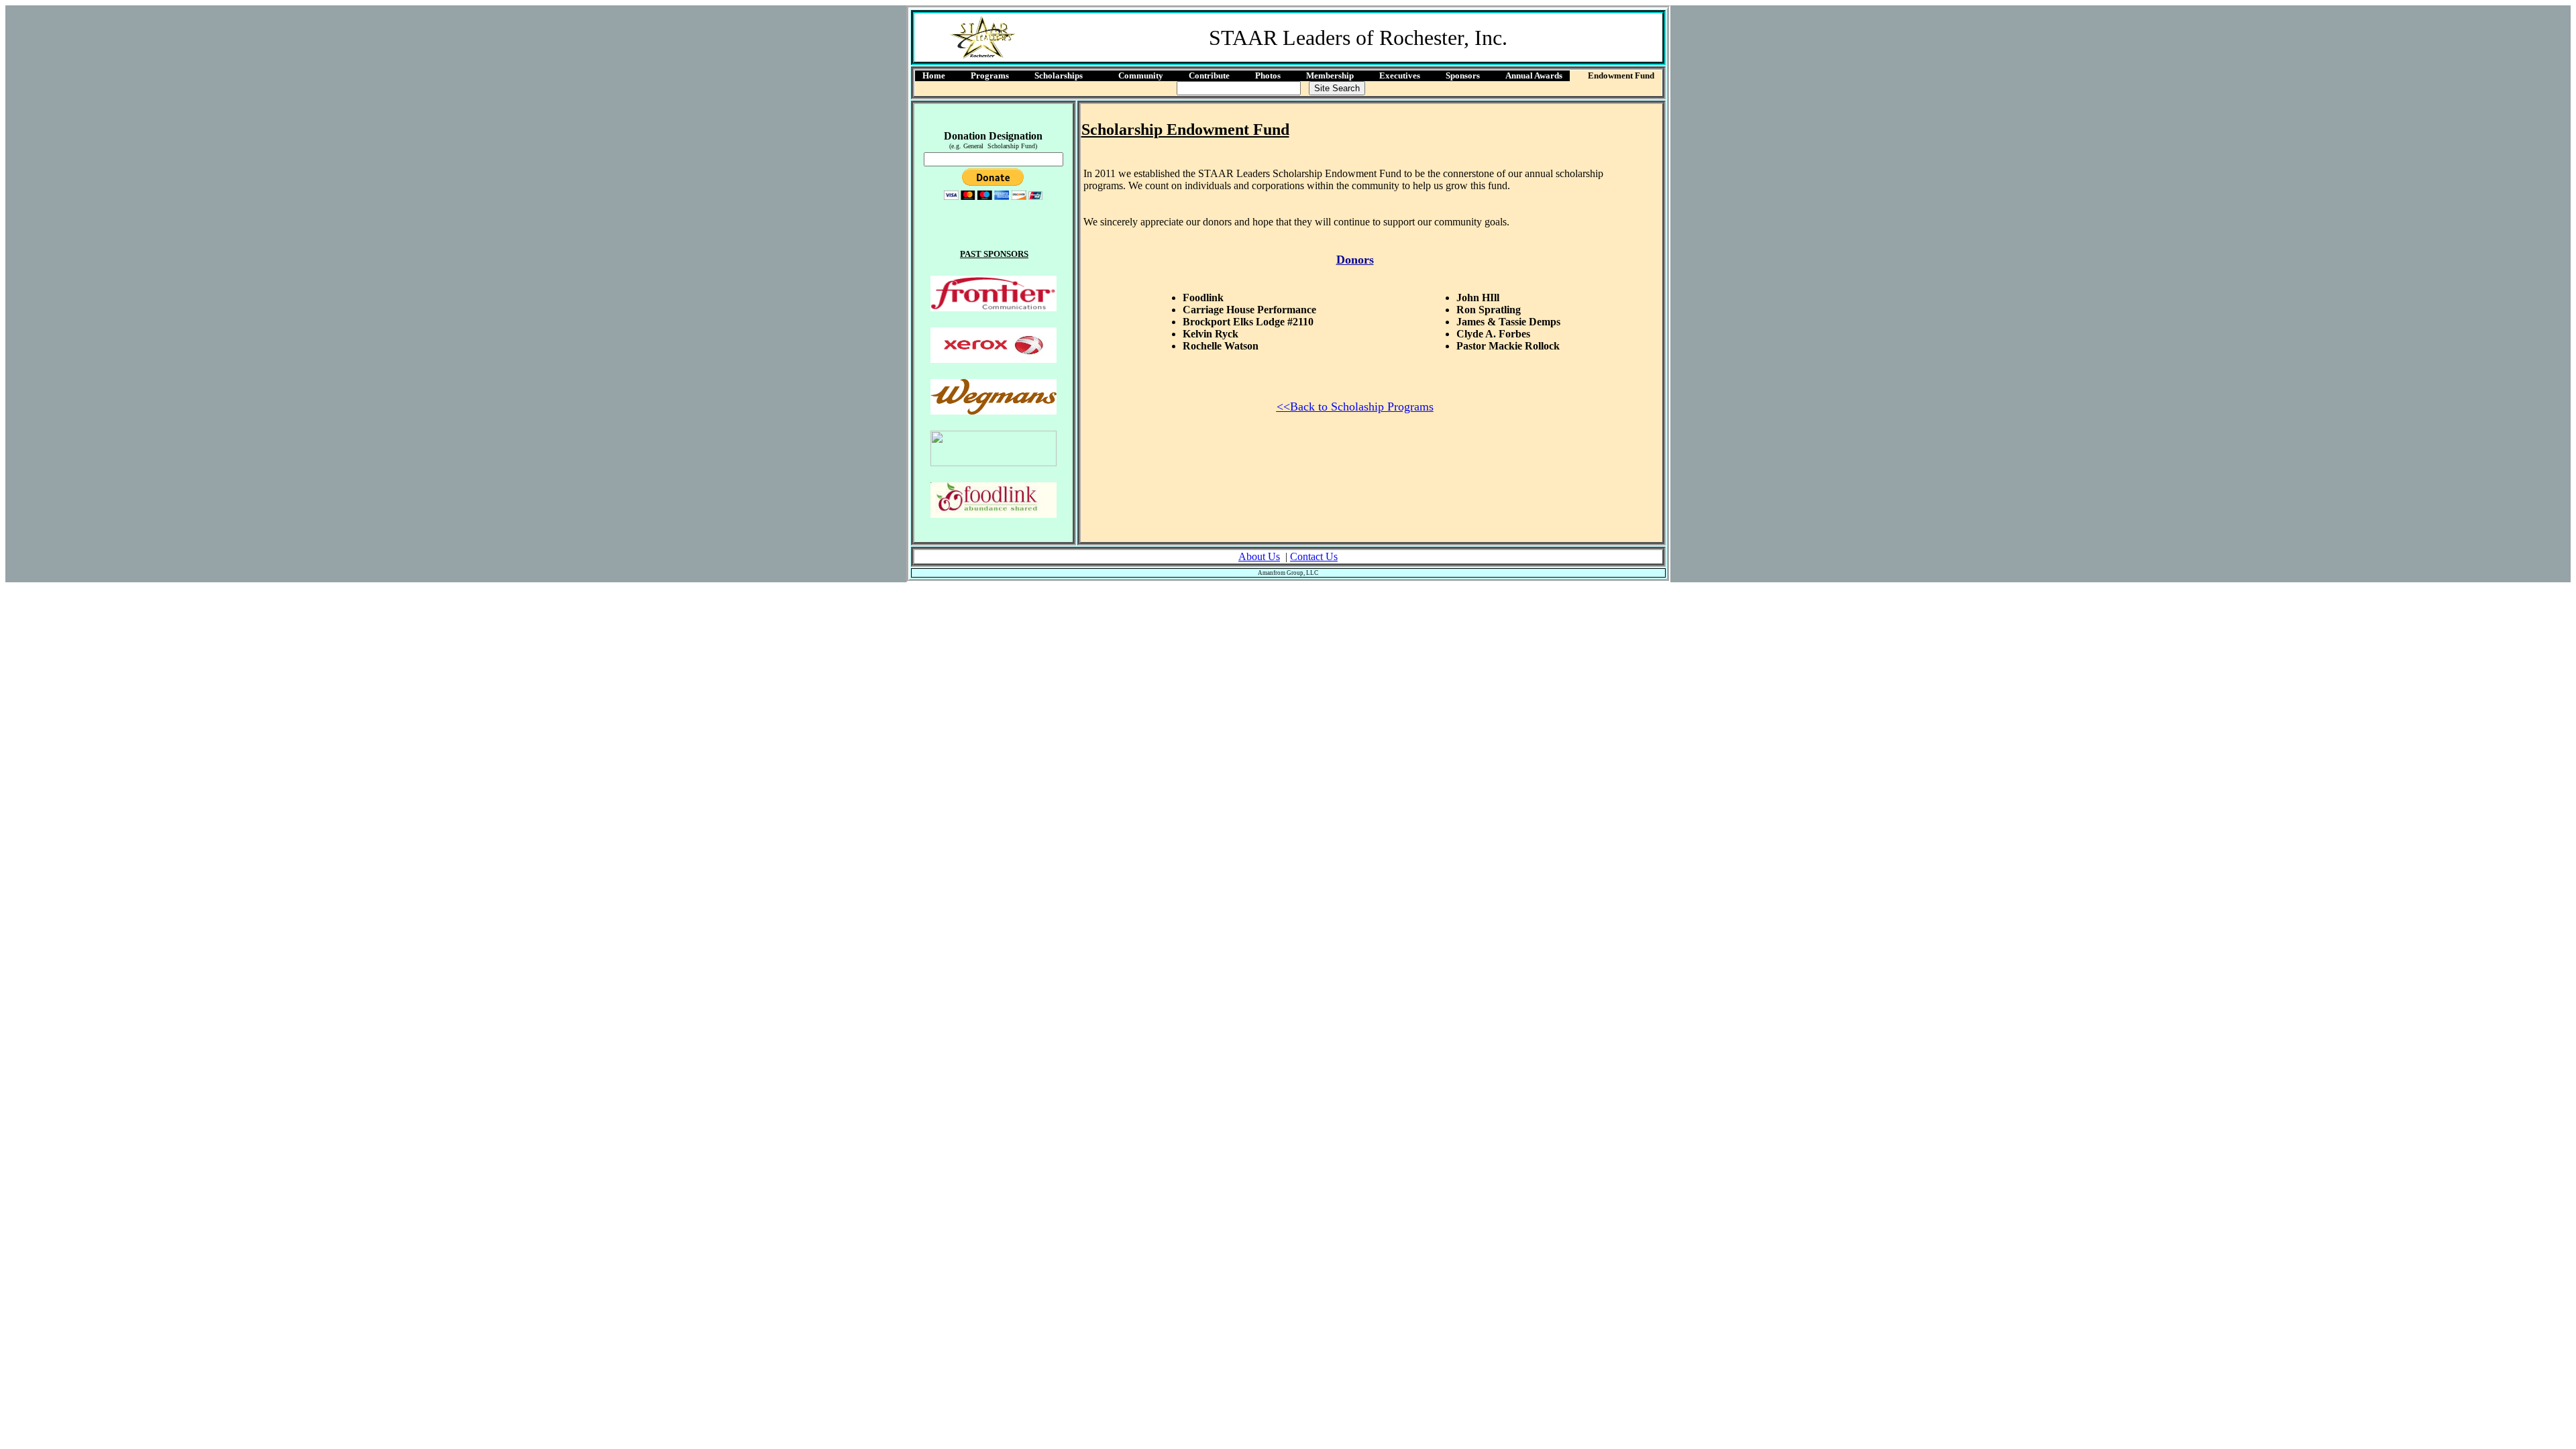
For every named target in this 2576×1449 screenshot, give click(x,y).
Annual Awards (1534, 75)
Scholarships (1059, 75)
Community (1141, 75)
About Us (1259, 556)
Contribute (1209, 75)
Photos (1268, 75)
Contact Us (1314, 556)
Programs (990, 75)
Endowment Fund (1621, 75)
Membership (1330, 75)
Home (934, 75)
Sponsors (1463, 75)
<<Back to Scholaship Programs (1355, 407)
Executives (1400, 75)
